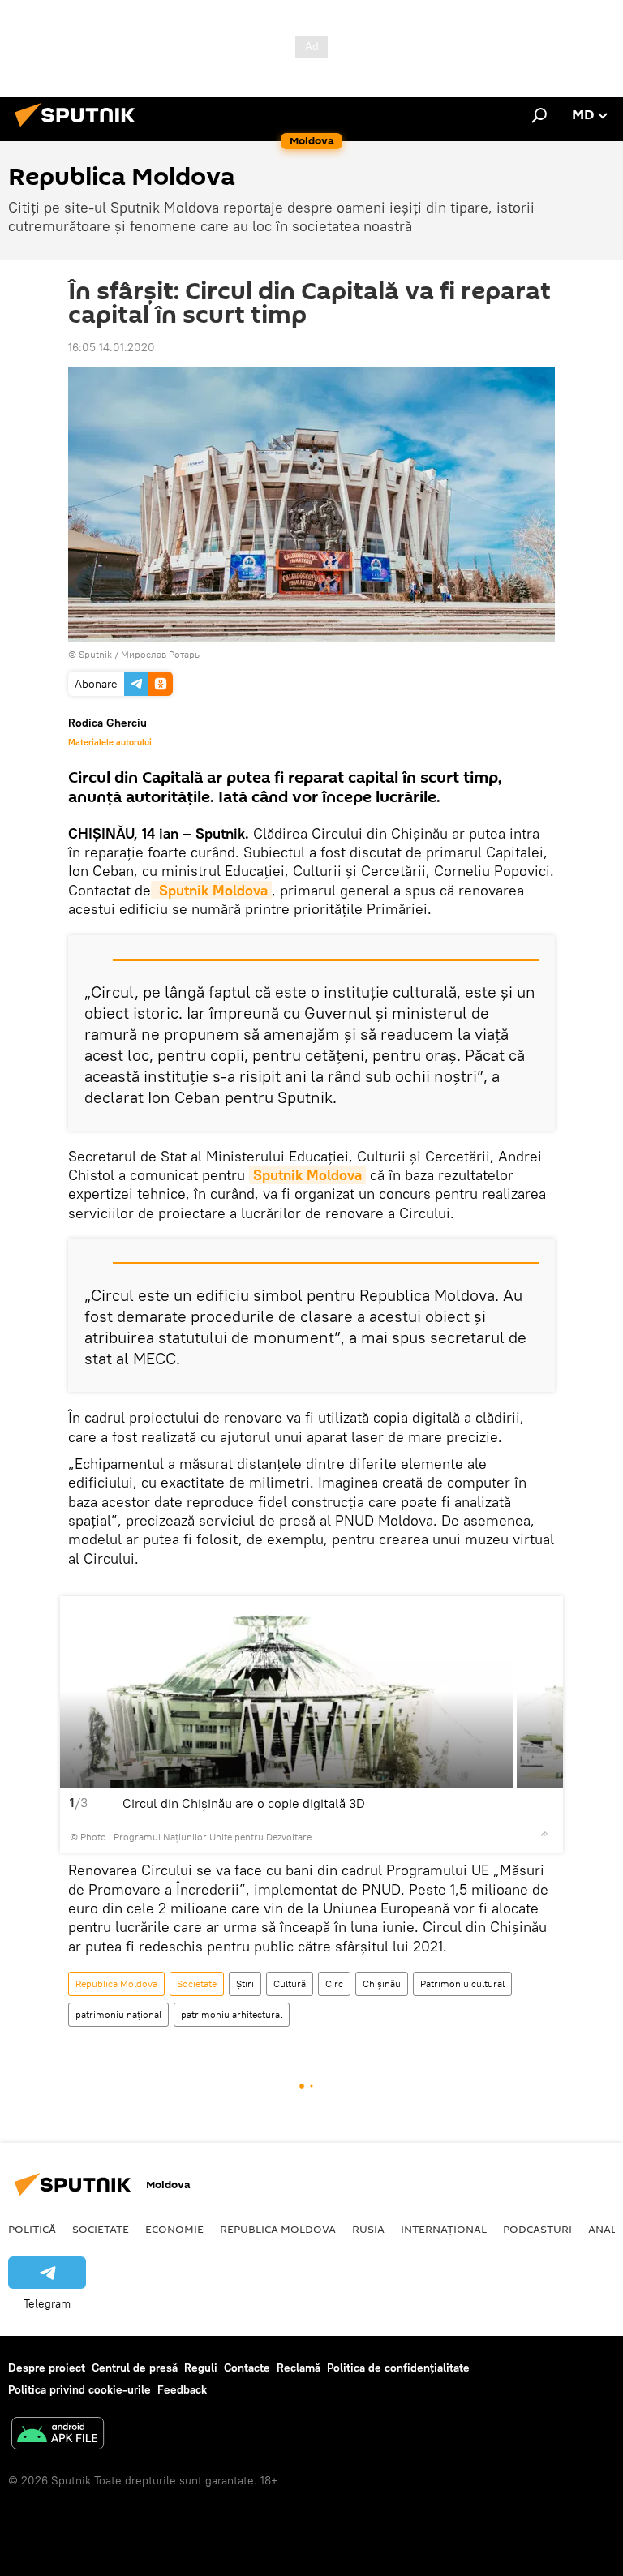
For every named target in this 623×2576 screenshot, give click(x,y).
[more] (544, 1834)
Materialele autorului (110, 742)
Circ (334, 1984)
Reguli (201, 2368)
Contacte (247, 2368)
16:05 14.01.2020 (112, 347)
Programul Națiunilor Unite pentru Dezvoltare (213, 1837)
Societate (197, 1984)
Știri (245, 1984)
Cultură (290, 1984)
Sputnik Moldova (211, 890)
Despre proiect (47, 2368)
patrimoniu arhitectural (232, 2014)
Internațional (444, 2229)
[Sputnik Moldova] (79, 129)
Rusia (368, 2229)
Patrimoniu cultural (462, 1984)
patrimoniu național (118, 2014)
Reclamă (299, 2368)
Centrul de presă (135, 2368)
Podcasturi (537, 2229)
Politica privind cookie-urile (79, 2389)
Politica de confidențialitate (398, 2368)
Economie (174, 2229)
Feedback (182, 2389)
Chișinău (382, 1984)
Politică (32, 2229)
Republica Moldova (116, 1984)
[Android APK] (58, 2435)
